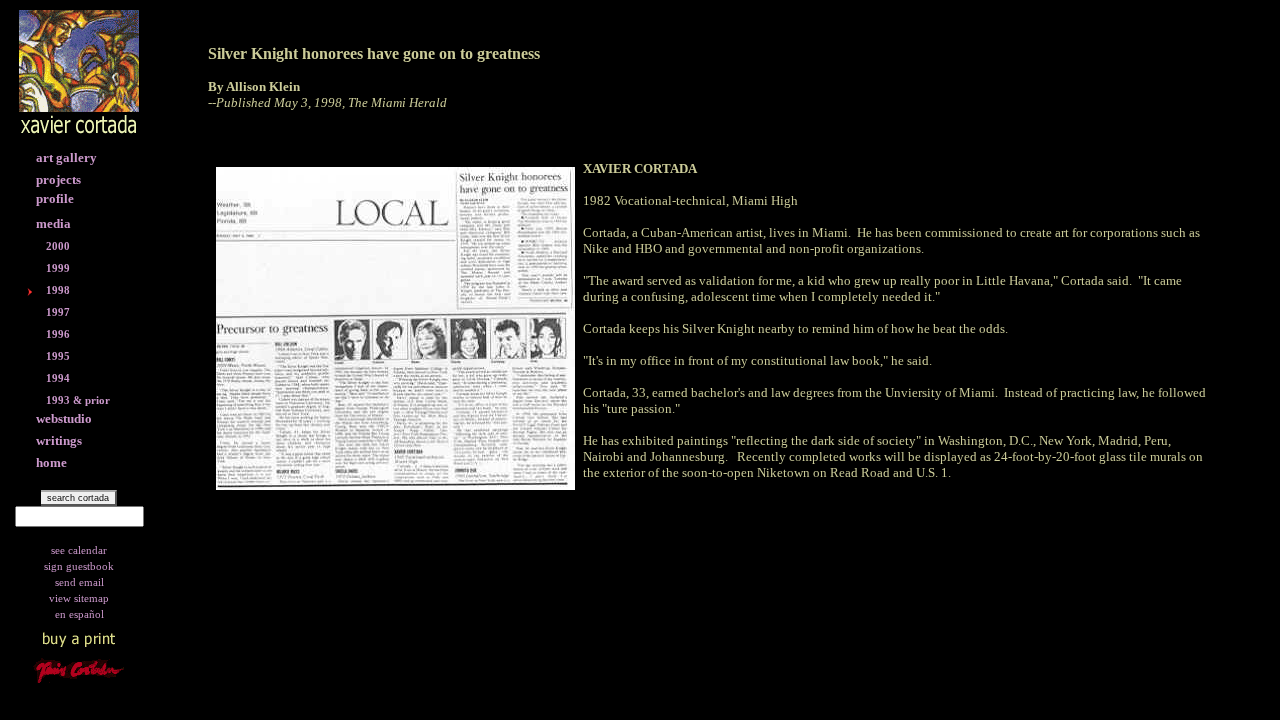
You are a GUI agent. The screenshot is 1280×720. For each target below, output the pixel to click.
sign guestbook (79, 566)
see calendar (79, 550)
